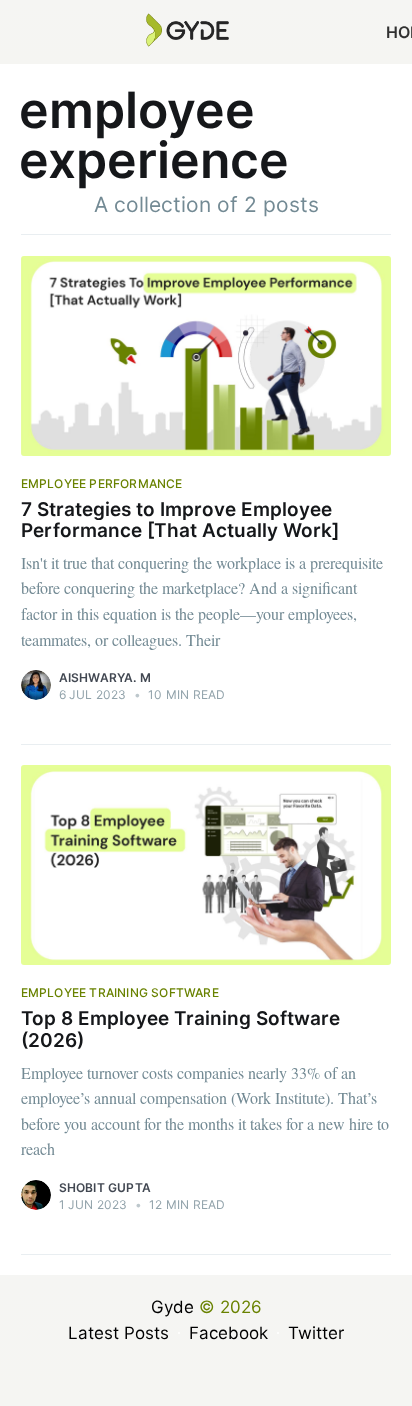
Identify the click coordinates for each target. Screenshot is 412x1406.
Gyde (172, 1307)
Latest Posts (118, 1333)
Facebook (228, 1333)
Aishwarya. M (105, 677)
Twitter (316, 1333)
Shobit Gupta (105, 1187)
